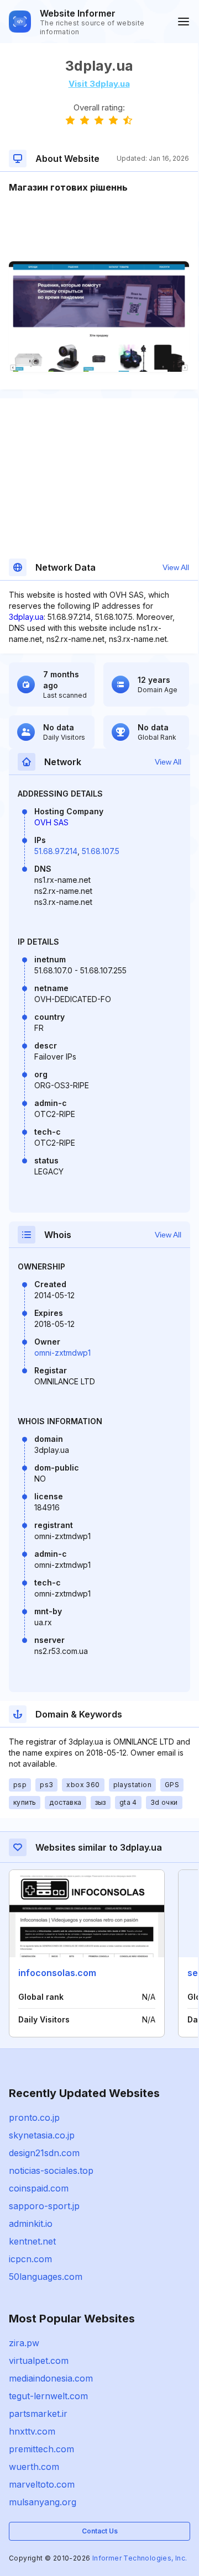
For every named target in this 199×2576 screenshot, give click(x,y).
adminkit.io (31, 2224)
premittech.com (41, 2449)
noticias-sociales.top (51, 2171)
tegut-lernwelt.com (48, 2396)
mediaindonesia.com (51, 2378)
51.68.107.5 (101, 851)
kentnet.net (32, 2241)
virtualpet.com (39, 2361)
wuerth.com (34, 2467)
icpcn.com (30, 2259)
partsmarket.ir (38, 2414)
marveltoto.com (42, 2484)
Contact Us (100, 2531)
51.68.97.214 (56, 851)
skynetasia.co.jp (42, 2135)
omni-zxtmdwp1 (62, 1353)
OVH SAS (51, 822)
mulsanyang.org (43, 2502)
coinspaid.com (39, 2188)
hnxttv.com (32, 2431)
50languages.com (46, 2277)
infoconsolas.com (57, 1973)
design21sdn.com (44, 2153)
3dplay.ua (26, 617)
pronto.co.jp (34, 2117)
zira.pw (24, 2343)
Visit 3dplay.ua (99, 84)
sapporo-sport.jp (44, 2206)
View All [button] (176, 567)
